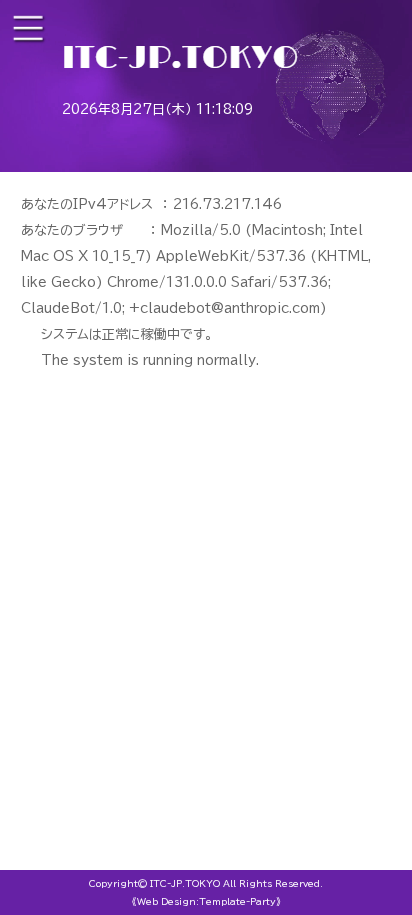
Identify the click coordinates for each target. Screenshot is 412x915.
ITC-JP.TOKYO (185, 883)
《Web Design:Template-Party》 (206, 901)
